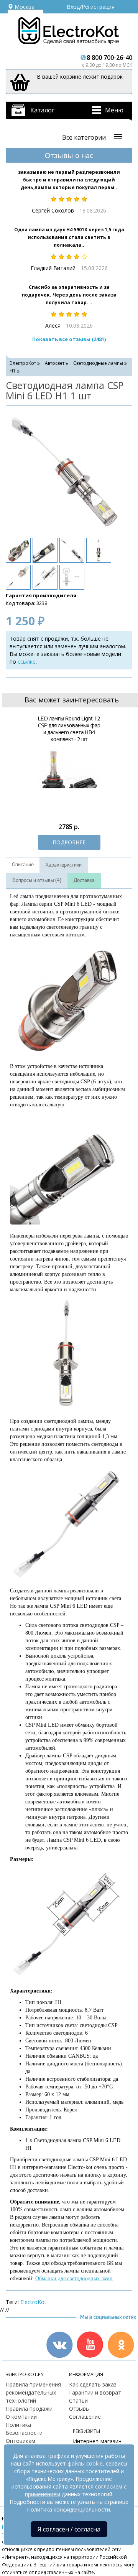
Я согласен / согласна (69, 2529)
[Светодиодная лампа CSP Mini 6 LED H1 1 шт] (65, 471)
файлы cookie (85, 2463)
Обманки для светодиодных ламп (74, 2279)
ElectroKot (33, 2302)
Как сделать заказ (93, 2384)
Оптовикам (21, 2441)
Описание (23, 865)
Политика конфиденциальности (68, 2509)
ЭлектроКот (23, 363)
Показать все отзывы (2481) (69, 339)
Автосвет (55, 363)
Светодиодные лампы (98, 363)
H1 (13, 371)
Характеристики (64, 865)
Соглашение (85, 2417)
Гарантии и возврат (95, 2392)
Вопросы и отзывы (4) (37, 880)
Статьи (78, 2400)
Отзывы (79, 2409)
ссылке (27, 662)
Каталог (42, 110)
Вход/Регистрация (91, 7)
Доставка (84, 880)
